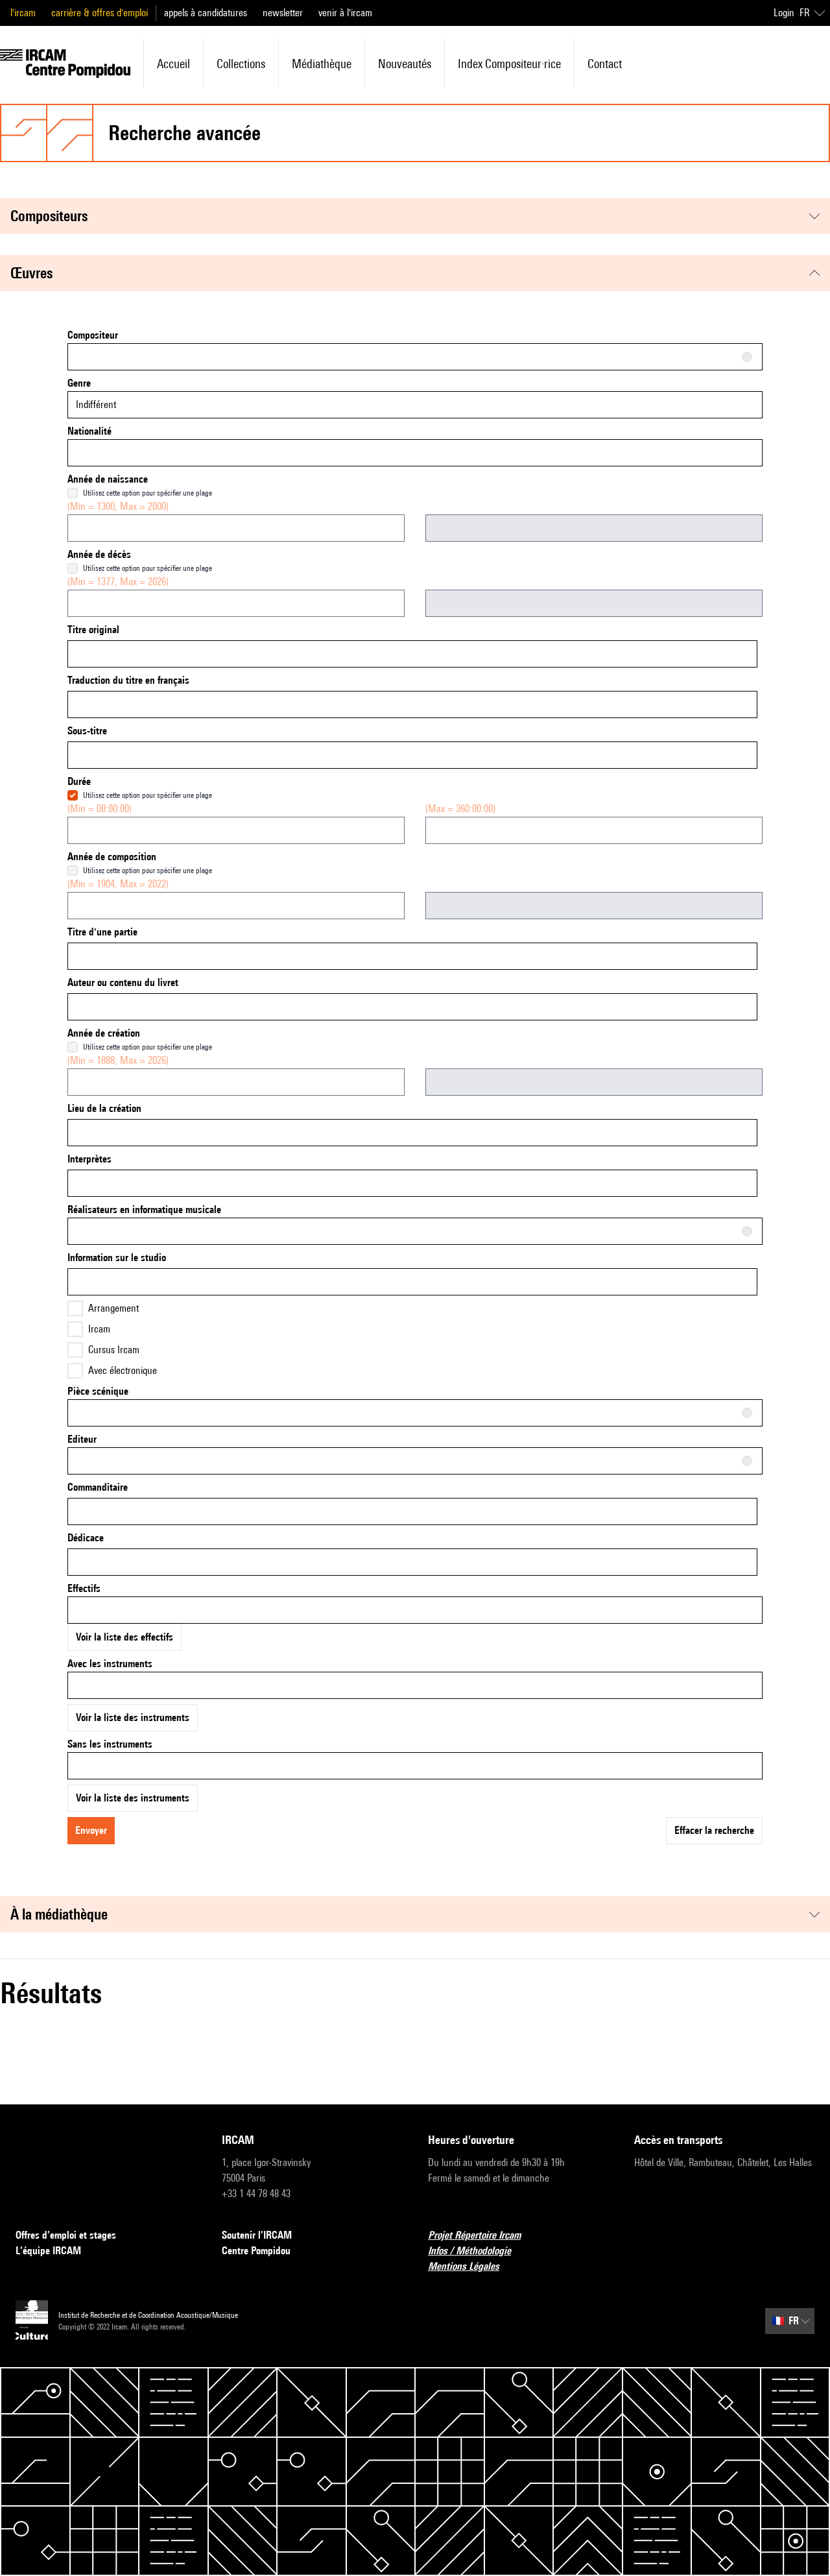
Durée (79, 781)
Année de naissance (108, 479)
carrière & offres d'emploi (100, 13)
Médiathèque (322, 64)
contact (605, 64)
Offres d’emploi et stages (66, 2235)
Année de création (104, 1033)
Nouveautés (405, 64)
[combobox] (415, 357)
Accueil (173, 64)
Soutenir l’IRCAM (257, 2235)
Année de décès (99, 554)
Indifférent (96, 404)
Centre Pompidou (256, 2251)
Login (784, 13)
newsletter (283, 13)
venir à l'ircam (345, 13)
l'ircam (23, 13)
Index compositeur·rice (509, 64)
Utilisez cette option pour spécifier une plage (148, 493)
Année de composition (112, 857)
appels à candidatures (206, 13)
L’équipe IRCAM (48, 2251)
